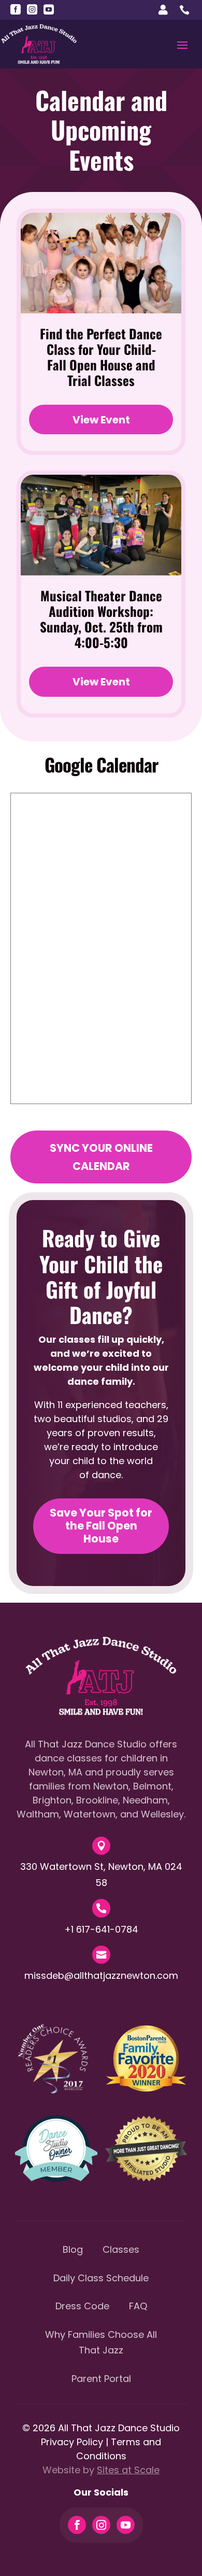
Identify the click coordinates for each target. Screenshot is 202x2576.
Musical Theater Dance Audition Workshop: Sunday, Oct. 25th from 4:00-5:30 (101, 619)
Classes (121, 2249)
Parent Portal (101, 2379)
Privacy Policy (72, 2442)
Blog (73, 2249)
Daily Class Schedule (101, 2278)
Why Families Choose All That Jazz (101, 2343)
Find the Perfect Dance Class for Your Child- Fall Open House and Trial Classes (101, 357)
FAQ (138, 2306)
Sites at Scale (128, 2470)
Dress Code (82, 2306)
